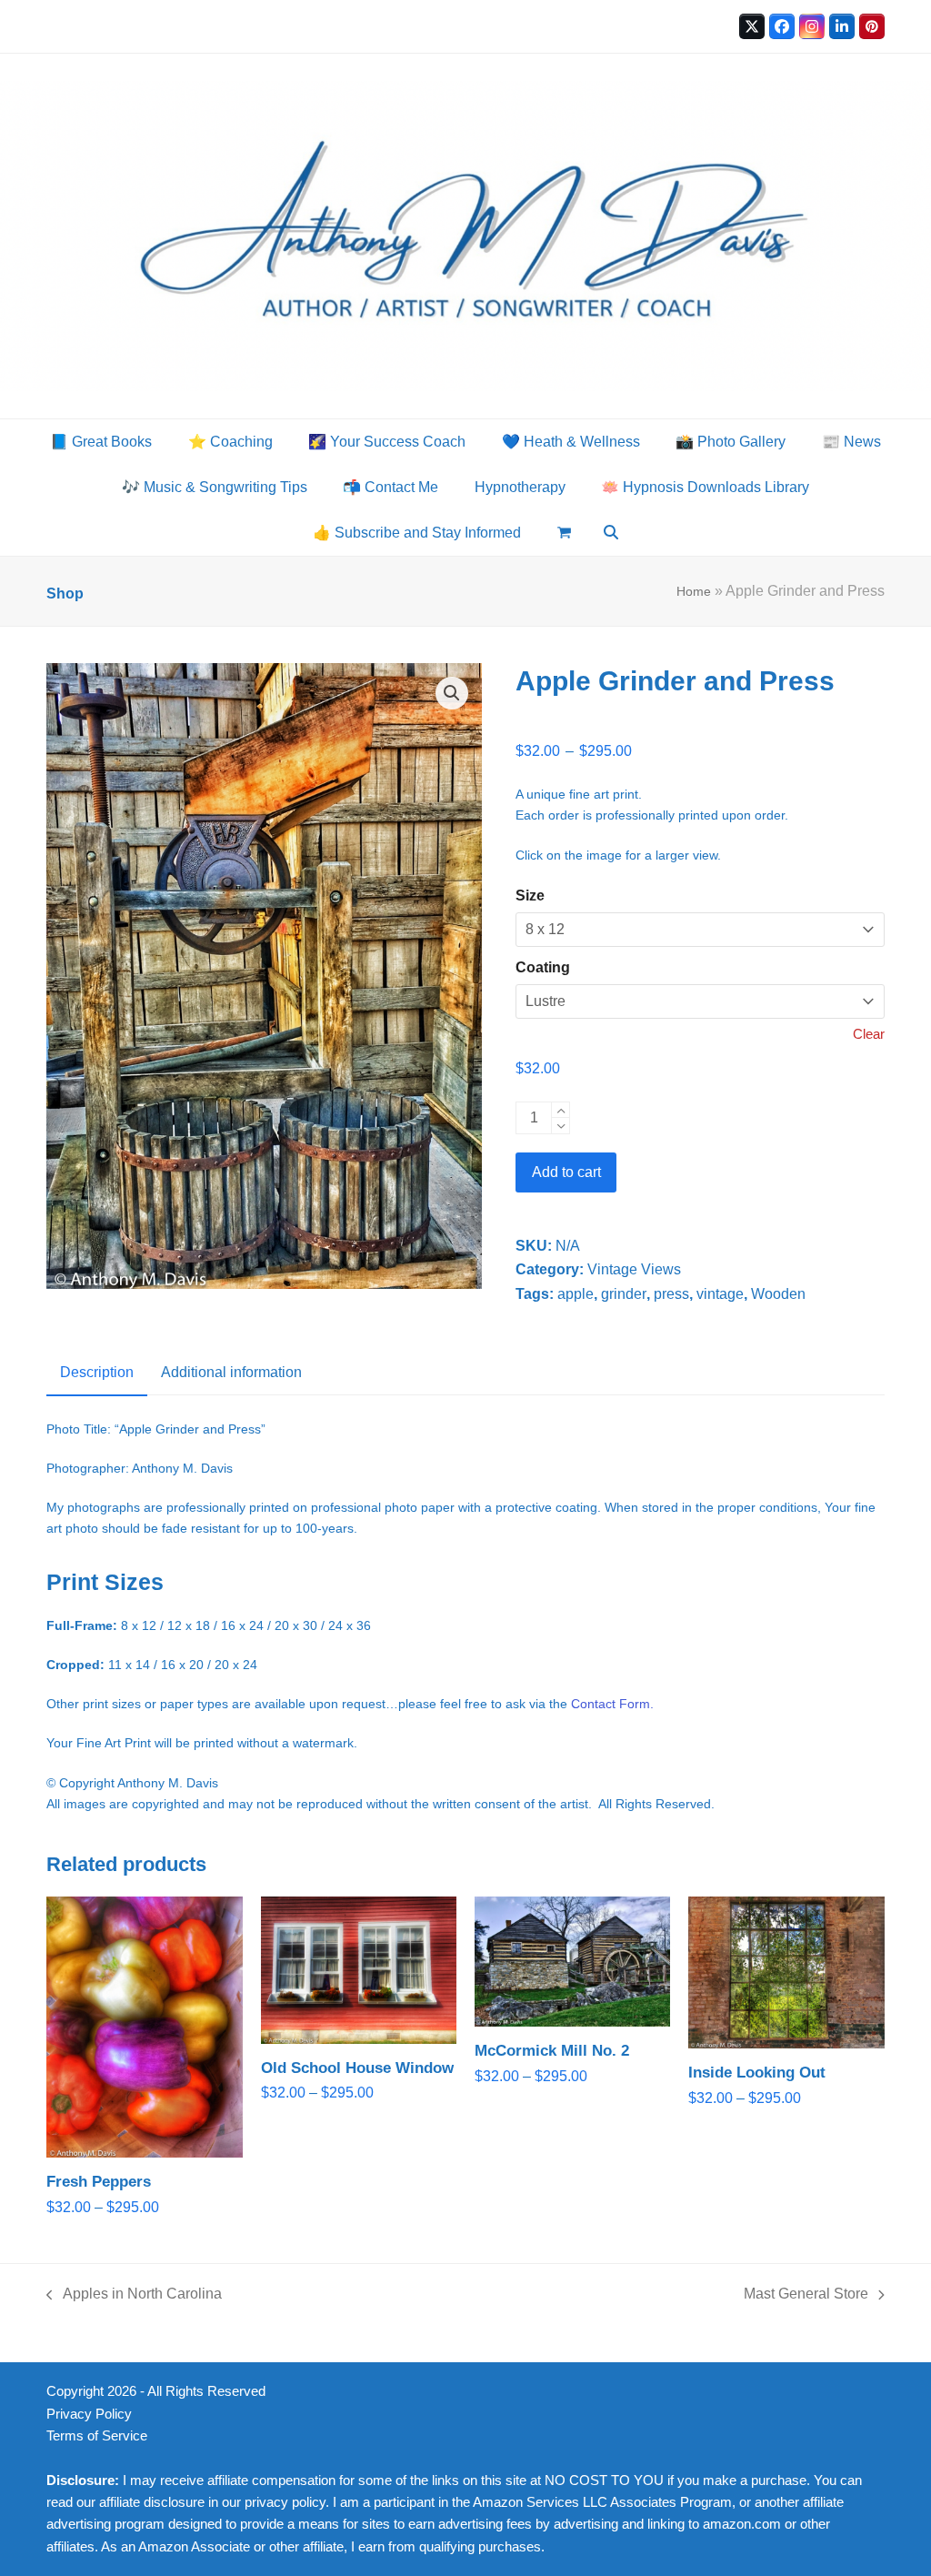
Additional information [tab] (231, 1372)
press (671, 1294)
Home (694, 591)
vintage (720, 1294)
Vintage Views (634, 1269)
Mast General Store (806, 2296)
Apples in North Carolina (134, 2296)
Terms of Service (97, 2436)
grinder (624, 1294)
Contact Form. (612, 1704)
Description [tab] (97, 1372)
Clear (869, 1034)
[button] (564, 533)
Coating (543, 967)
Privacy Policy (89, 2414)
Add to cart (566, 1172)
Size (530, 896)
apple (576, 1294)
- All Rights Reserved (203, 2391)
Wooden (778, 1294)
